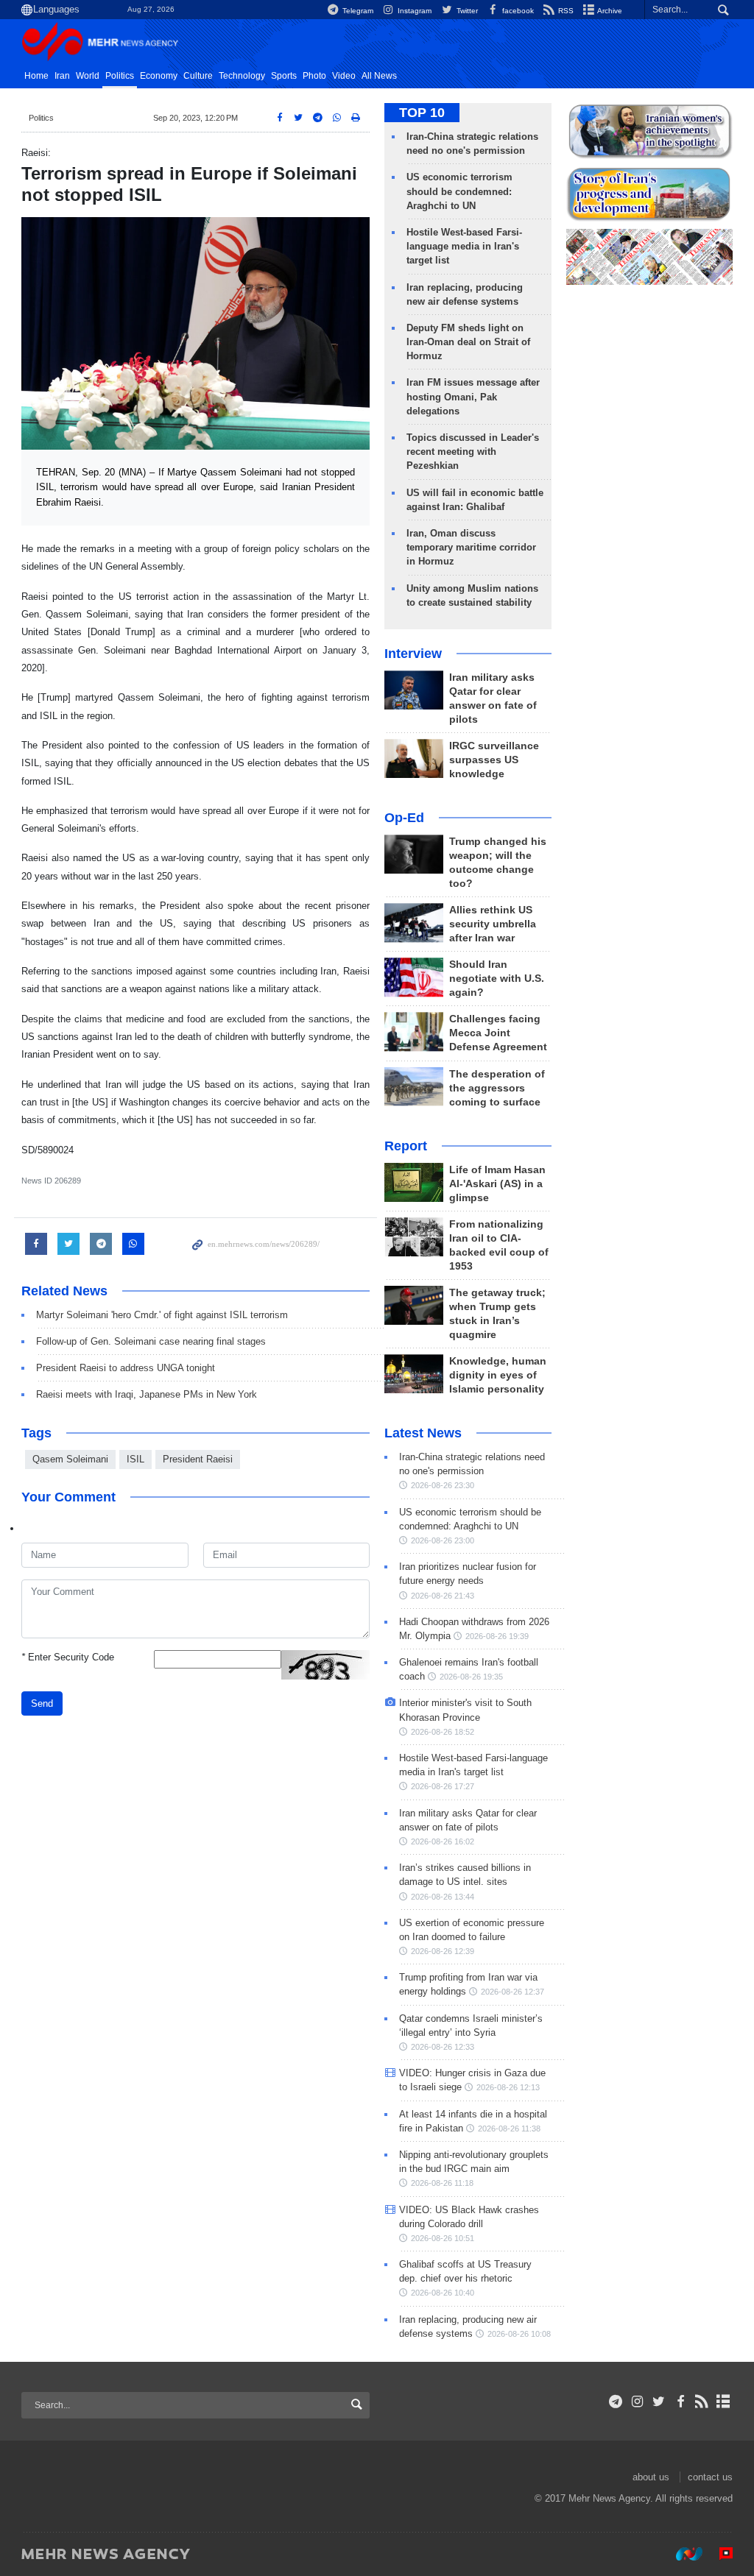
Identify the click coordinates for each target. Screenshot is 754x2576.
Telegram (357, 11)
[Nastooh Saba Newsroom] (682, 2553)
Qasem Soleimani (70, 1459)
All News (379, 76)
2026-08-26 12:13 (508, 2087)
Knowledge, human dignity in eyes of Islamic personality (498, 1375)
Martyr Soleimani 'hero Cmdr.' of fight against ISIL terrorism (162, 1315)
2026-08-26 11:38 (509, 2129)
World (88, 76)
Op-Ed (404, 818)
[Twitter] (659, 2402)
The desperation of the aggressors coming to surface (497, 1088)
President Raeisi (198, 1459)
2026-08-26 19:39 (497, 1636)
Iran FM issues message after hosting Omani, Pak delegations (473, 396)
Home (36, 76)
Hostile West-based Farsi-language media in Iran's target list (464, 246)
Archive (609, 11)
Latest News (423, 1433)
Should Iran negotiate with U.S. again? (497, 979)
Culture (198, 76)
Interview (413, 654)
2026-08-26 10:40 (443, 2293)
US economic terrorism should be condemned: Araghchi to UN (459, 191)
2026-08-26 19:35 (471, 1677)
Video (344, 76)
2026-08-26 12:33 (443, 2047)
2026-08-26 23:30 (443, 1485)
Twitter (466, 11)
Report (406, 1146)
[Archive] (723, 2402)
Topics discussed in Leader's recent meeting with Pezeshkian (473, 452)
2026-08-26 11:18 (442, 2183)
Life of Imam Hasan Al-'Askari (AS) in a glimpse (497, 1184)
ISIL (135, 1459)
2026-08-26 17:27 (443, 1786)
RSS (565, 11)
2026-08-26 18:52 (443, 1732)
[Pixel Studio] (719, 2553)
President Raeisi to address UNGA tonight (126, 1368)
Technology (242, 76)
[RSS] (702, 2402)
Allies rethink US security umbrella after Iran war (493, 924)
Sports (284, 76)
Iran (62, 76)
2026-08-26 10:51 (443, 2238)
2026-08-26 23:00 (443, 1540)
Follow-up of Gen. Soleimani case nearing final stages (151, 1341)
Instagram (413, 11)
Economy (159, 76)
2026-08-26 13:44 (443, 1897)
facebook (517, 11)
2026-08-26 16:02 (443, 1841)
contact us (710, 2477)
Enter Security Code (68, 1657)
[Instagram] (637, 2402)
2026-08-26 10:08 (519, 2334)
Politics (120, 76)
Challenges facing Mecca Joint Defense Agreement (498, 1033)
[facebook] (680, 2402)
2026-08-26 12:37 (512, 1992)
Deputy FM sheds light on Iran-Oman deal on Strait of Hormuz (468, 342)
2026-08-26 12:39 (443, 1951)
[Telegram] (616, 2402)
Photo (314, 76)
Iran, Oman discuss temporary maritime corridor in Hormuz (471, 547)
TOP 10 (422, 113)
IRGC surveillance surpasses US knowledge (494, 760)
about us (651, 2477)
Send (42, 1703)
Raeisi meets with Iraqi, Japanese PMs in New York (147, 1394)
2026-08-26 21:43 (443, 1596)
